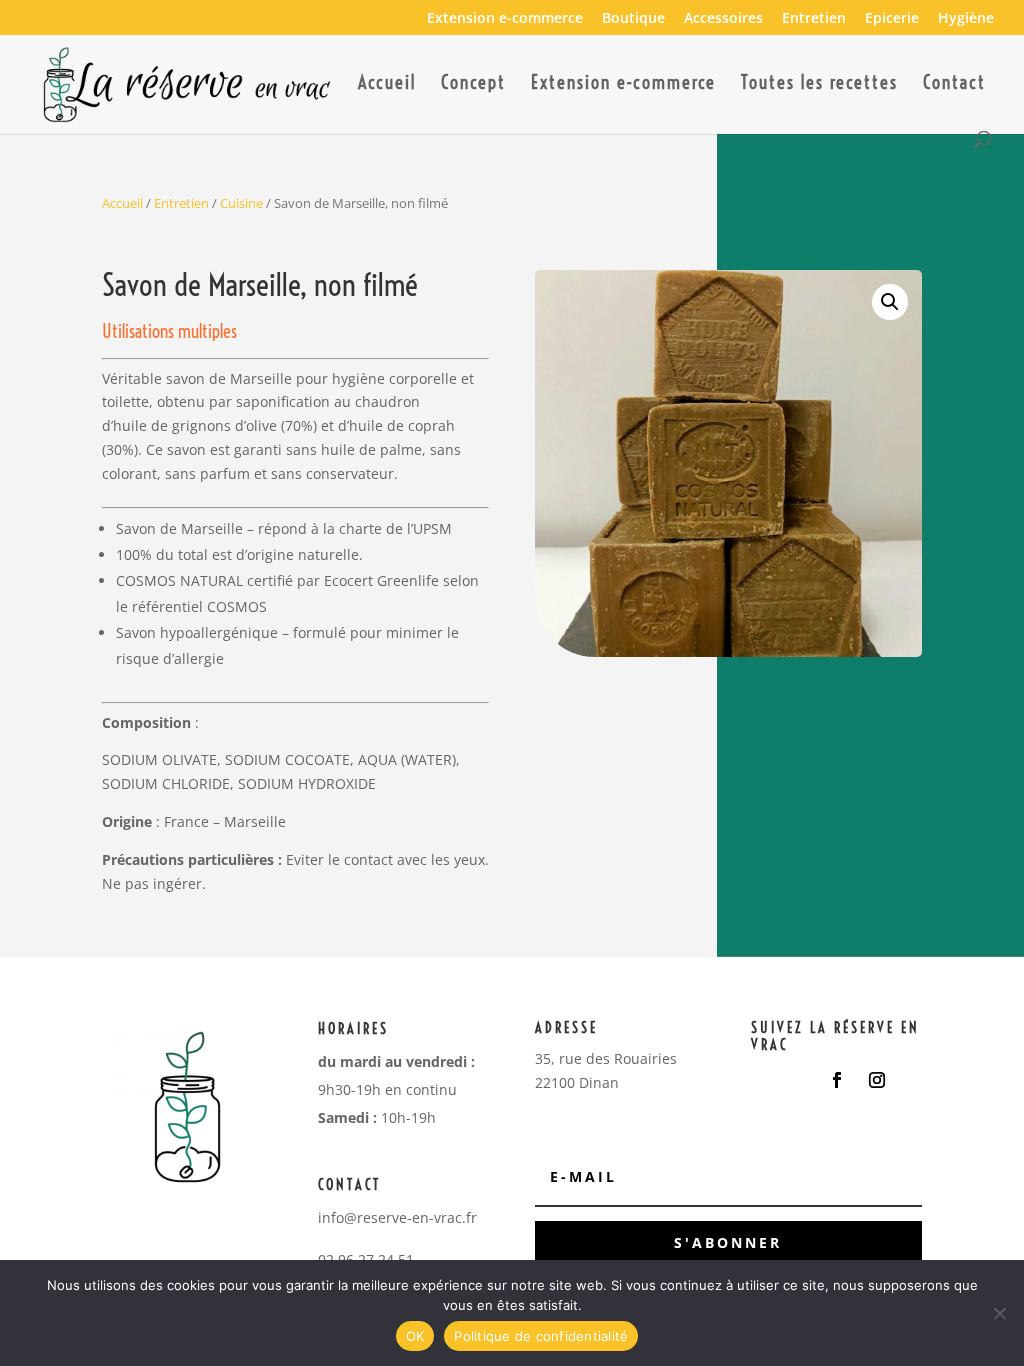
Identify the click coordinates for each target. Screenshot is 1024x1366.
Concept (473, 85)
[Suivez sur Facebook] (837, 1080)
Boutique (633, 19)
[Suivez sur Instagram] (877, 1080)
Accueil (387, 85)
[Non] (999, 1313)
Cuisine (241, 203)
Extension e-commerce (505, 19)
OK (415, 1336)
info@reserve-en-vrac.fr (397, 1217)
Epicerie (892, 19)
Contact (954, 85)
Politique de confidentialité (541, 1336)
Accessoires (723, 19)
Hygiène (966, 19)
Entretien (814, 19)
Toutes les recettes (819, 85)
